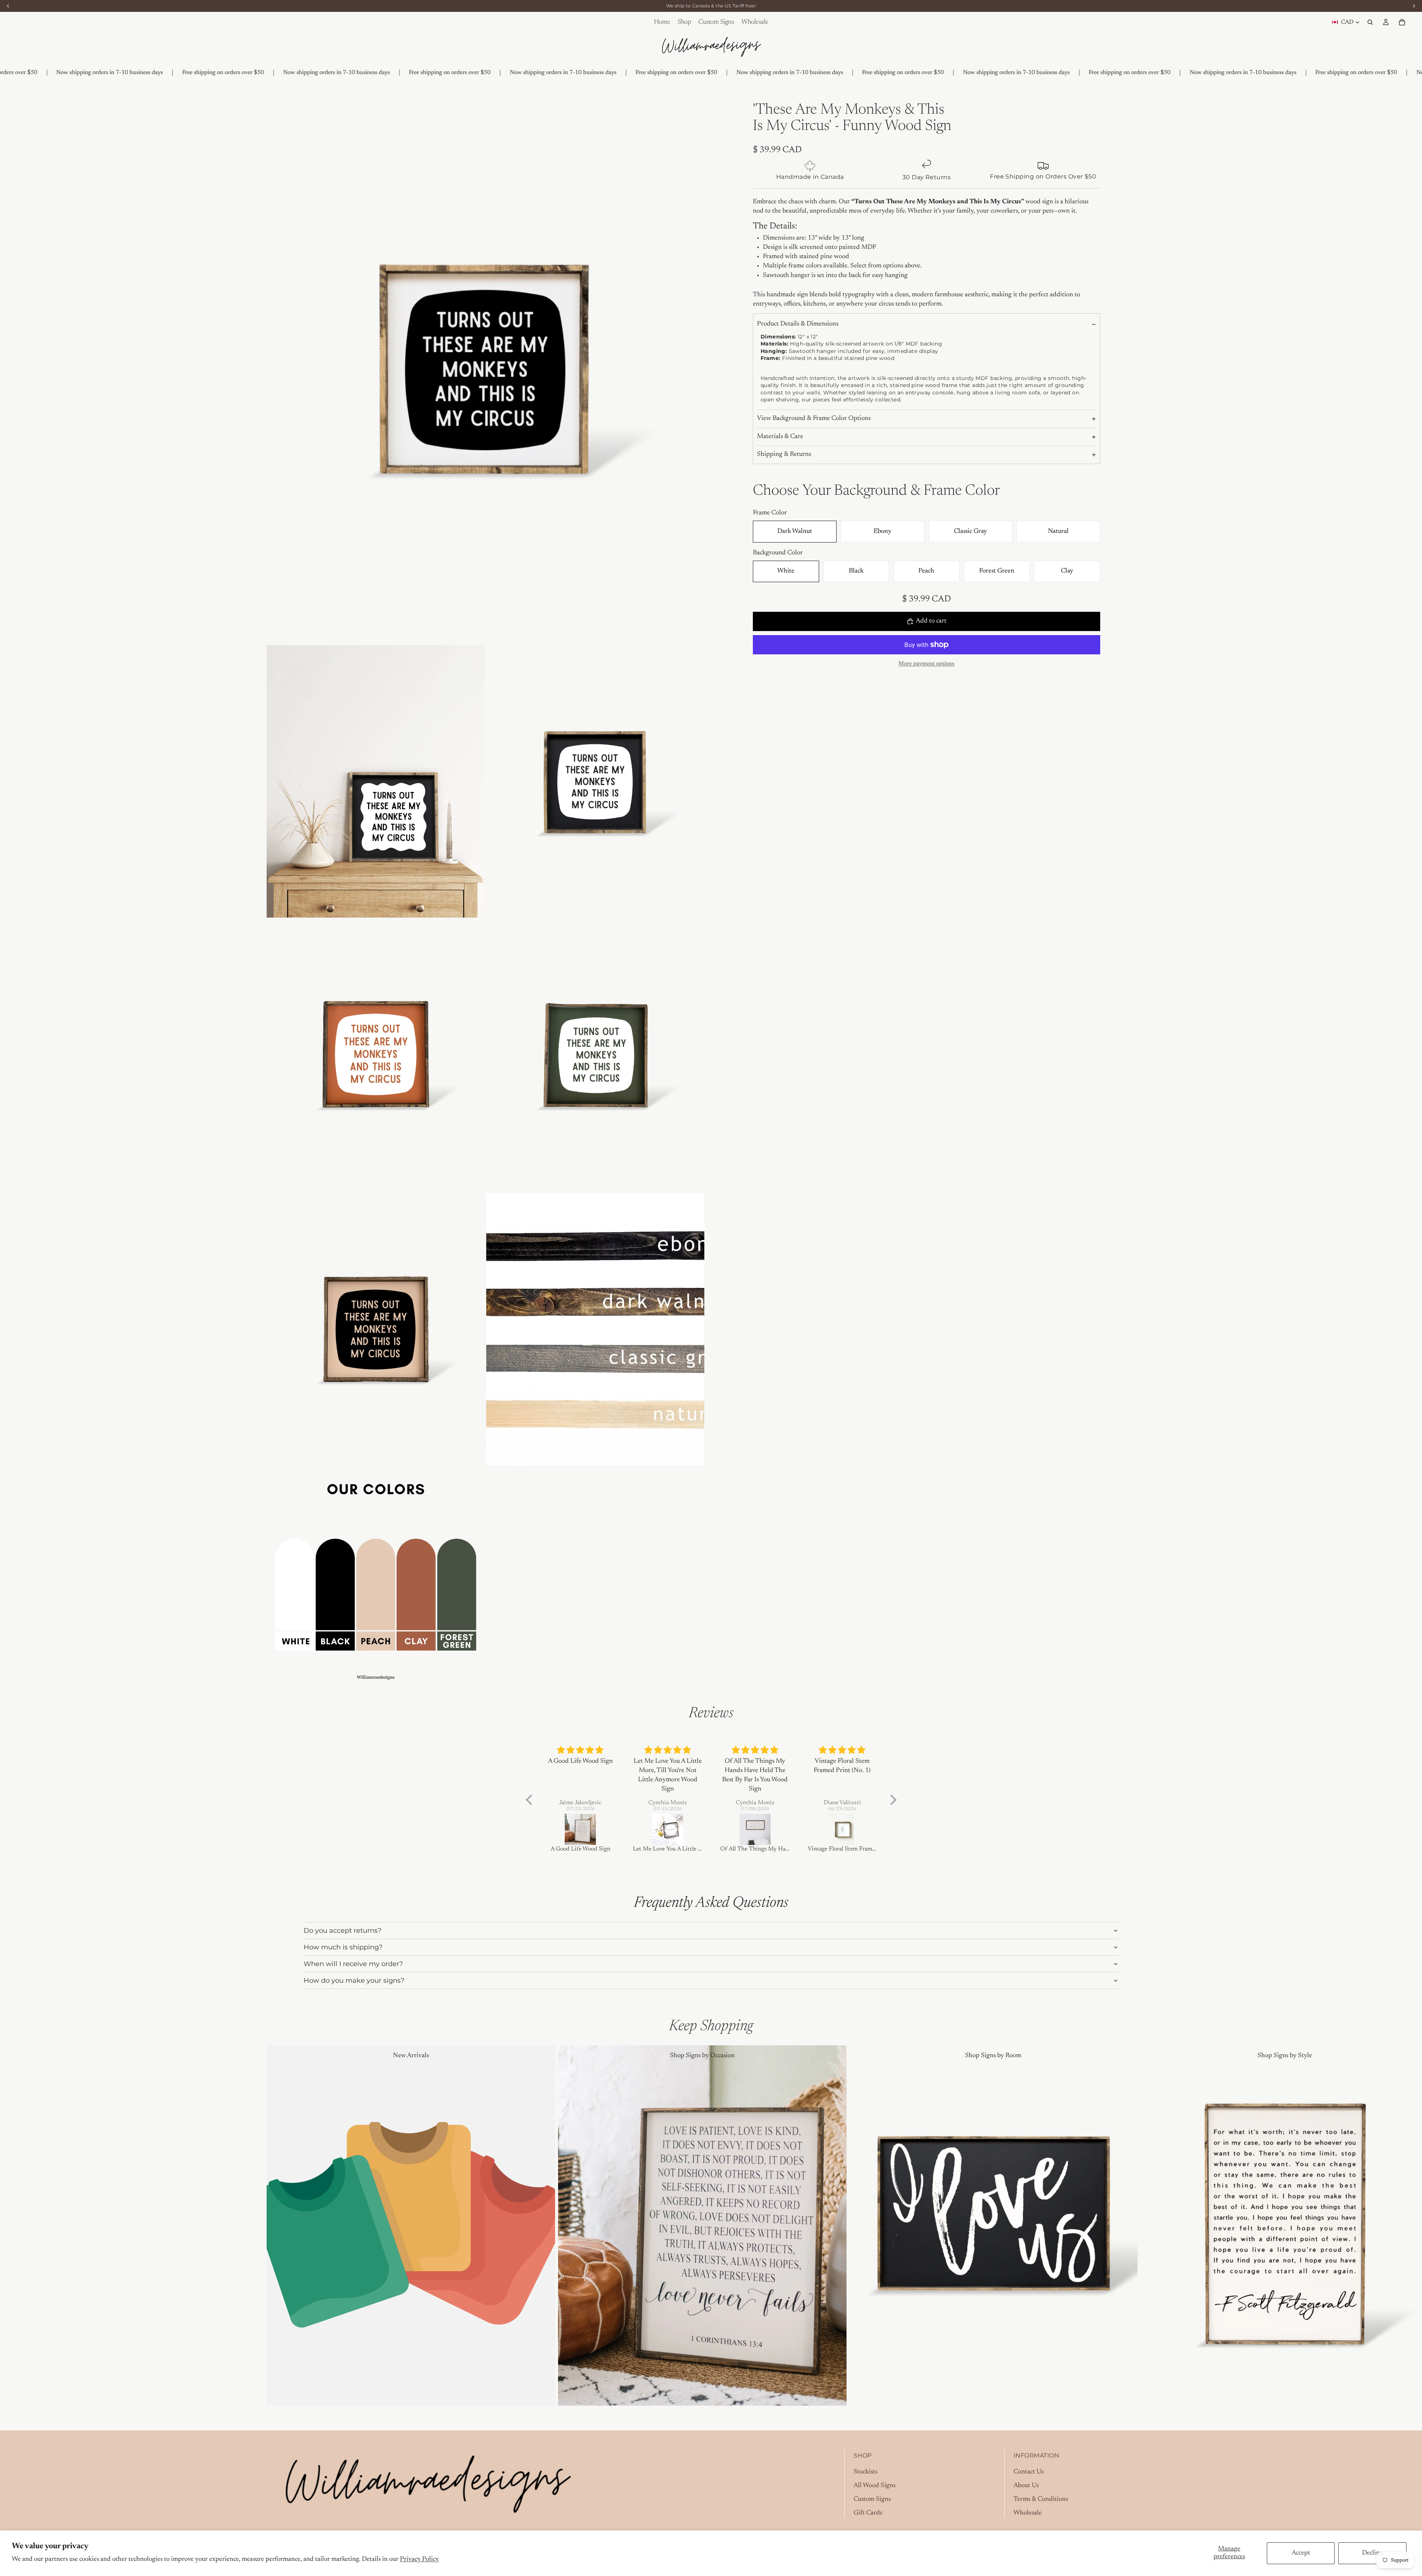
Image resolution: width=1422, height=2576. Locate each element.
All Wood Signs (874, 2486)
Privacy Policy (419, 2559)
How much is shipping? (343, 1947)
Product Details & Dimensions (798, 324)
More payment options (926, 664)
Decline (1372, 2553)
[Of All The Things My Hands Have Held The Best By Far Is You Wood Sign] (668, 1829)
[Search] (1370, 22)
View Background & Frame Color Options (814, 419)
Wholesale (1028, 2513)
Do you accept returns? (343, 1931)
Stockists (865, 2472)
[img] (581, 1750)
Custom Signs (872, 2499)
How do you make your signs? (354, 1981)
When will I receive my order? (353, 1964)
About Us (1026, 2486)
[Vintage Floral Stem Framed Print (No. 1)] (755, 1829)
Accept (1301, 2553)
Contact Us (1029, 2472)
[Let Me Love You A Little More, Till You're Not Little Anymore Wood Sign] (581, 1829)
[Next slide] (1147, 2226)
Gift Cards (868, 2513)
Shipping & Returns (784, 455)
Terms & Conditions (1041, 2499)
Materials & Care (780, 437)
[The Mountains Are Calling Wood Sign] (842, 1829)
